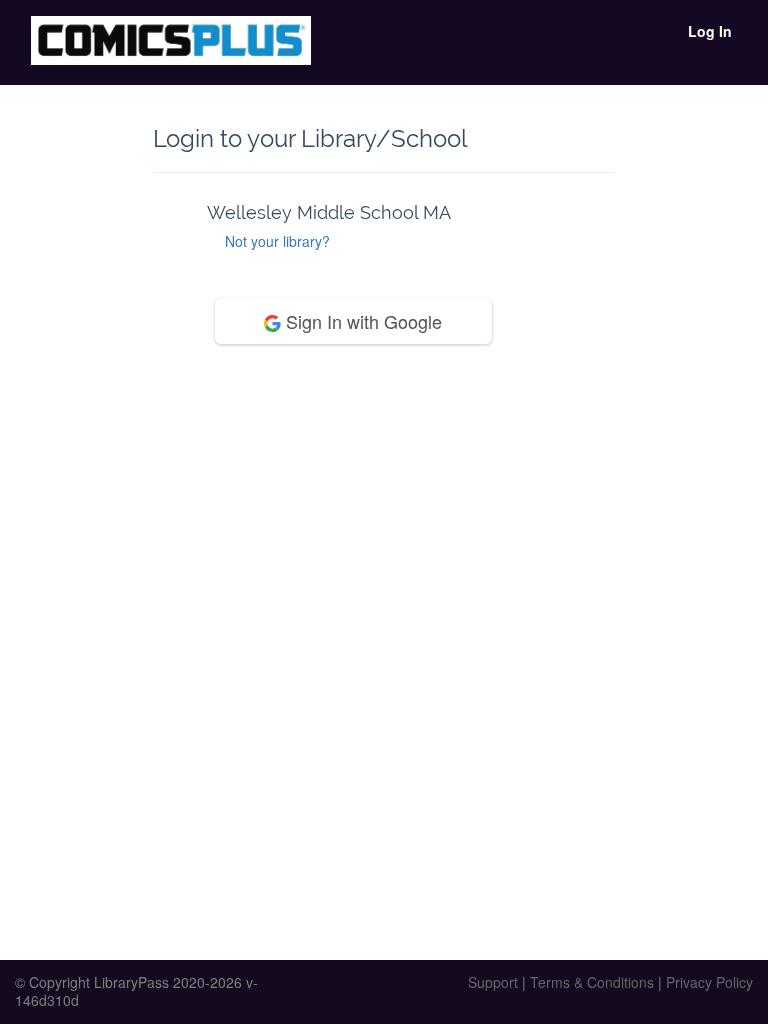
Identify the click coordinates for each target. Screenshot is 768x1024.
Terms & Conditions (592, 982)
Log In (710, 31)
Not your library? (277, 241)
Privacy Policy (709, 982)
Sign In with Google (361, 321)
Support (493, 982)
